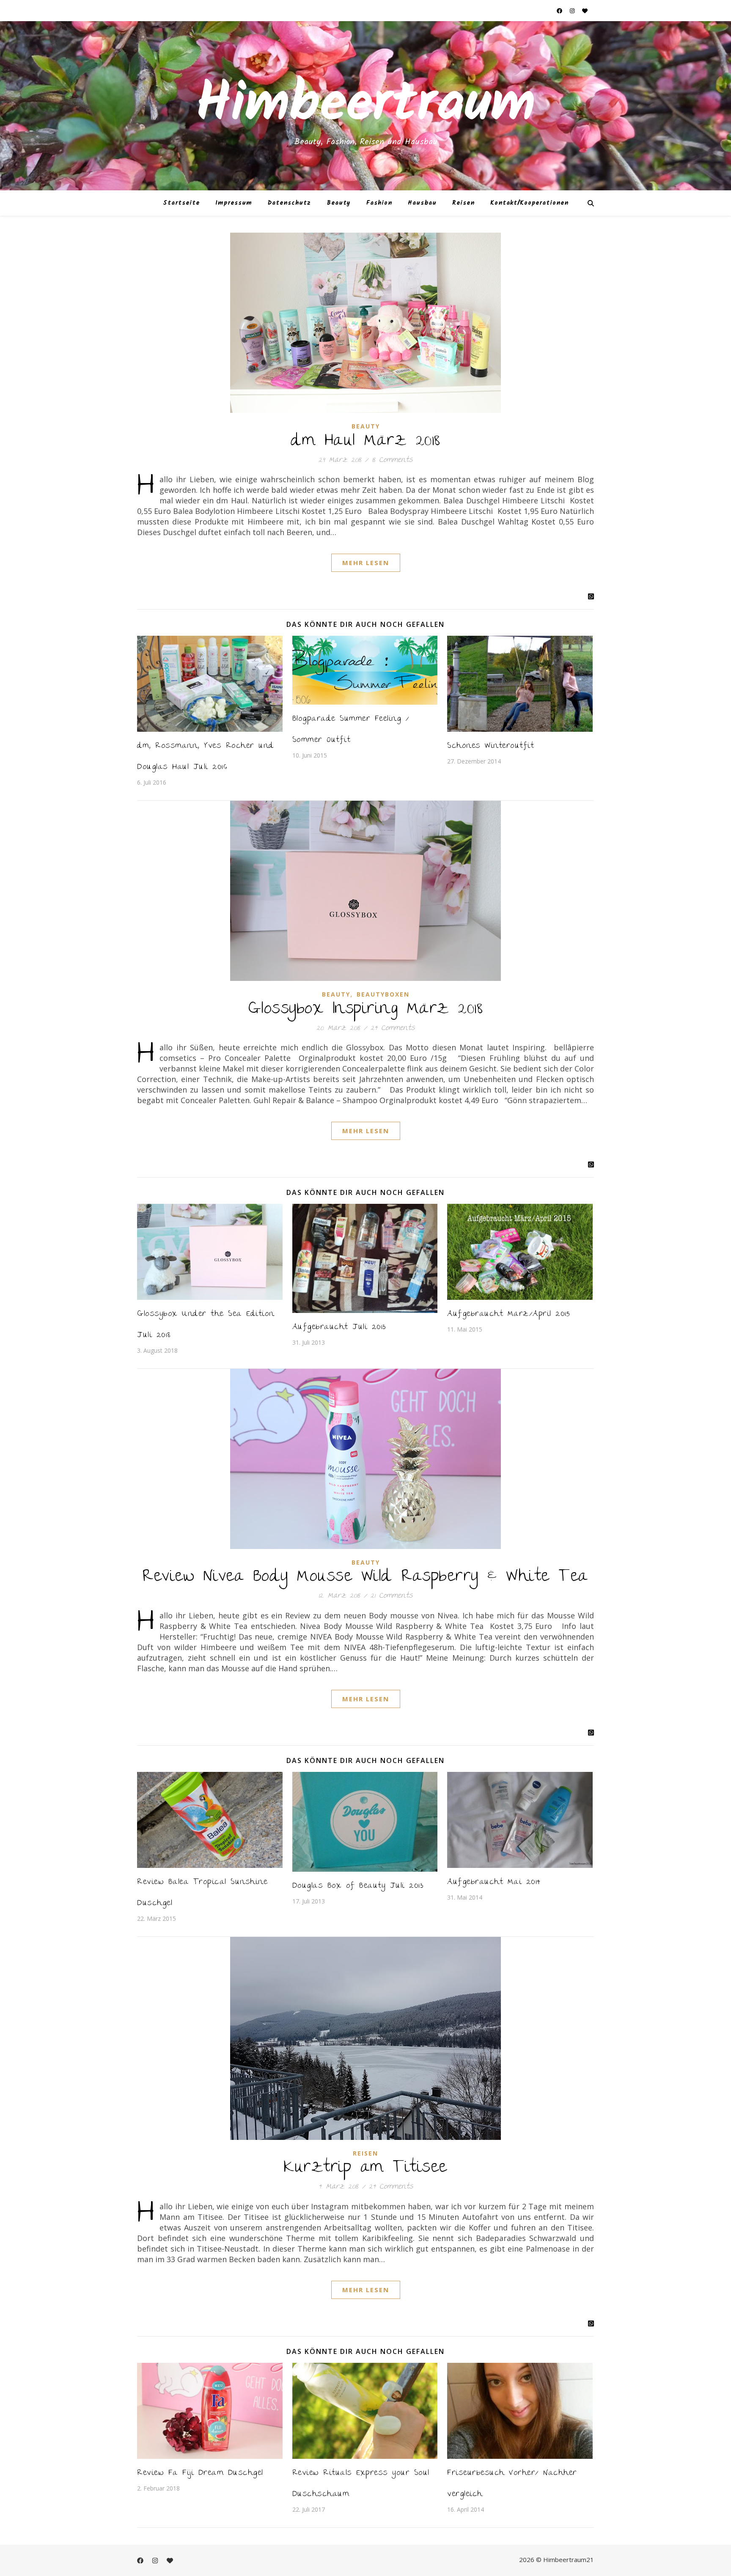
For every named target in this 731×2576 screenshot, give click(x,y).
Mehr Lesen (366, 563)
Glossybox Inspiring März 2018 (366, 1010)
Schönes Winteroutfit (491, 746)
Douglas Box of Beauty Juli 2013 (358, 1886)
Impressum (234, 203)
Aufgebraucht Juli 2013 (339, 1328)
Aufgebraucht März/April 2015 (508, 1314)
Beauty (339, 203)
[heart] (585, 11)
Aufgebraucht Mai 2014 (494, 1883)
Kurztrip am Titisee (365, 2168)
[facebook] (560, 11)
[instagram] (573, 11)
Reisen (463, 203)
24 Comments (393, 1028)
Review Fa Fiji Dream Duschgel (200, 2473)
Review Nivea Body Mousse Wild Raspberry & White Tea (365, 1577)
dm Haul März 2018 (365, 442)
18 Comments (392, 460)
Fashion (379, 203)
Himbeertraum (365, 106)
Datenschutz (289, 203)
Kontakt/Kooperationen (529, 203)
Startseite (181, 203)
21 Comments (392, 1596)
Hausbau (422, 203)
